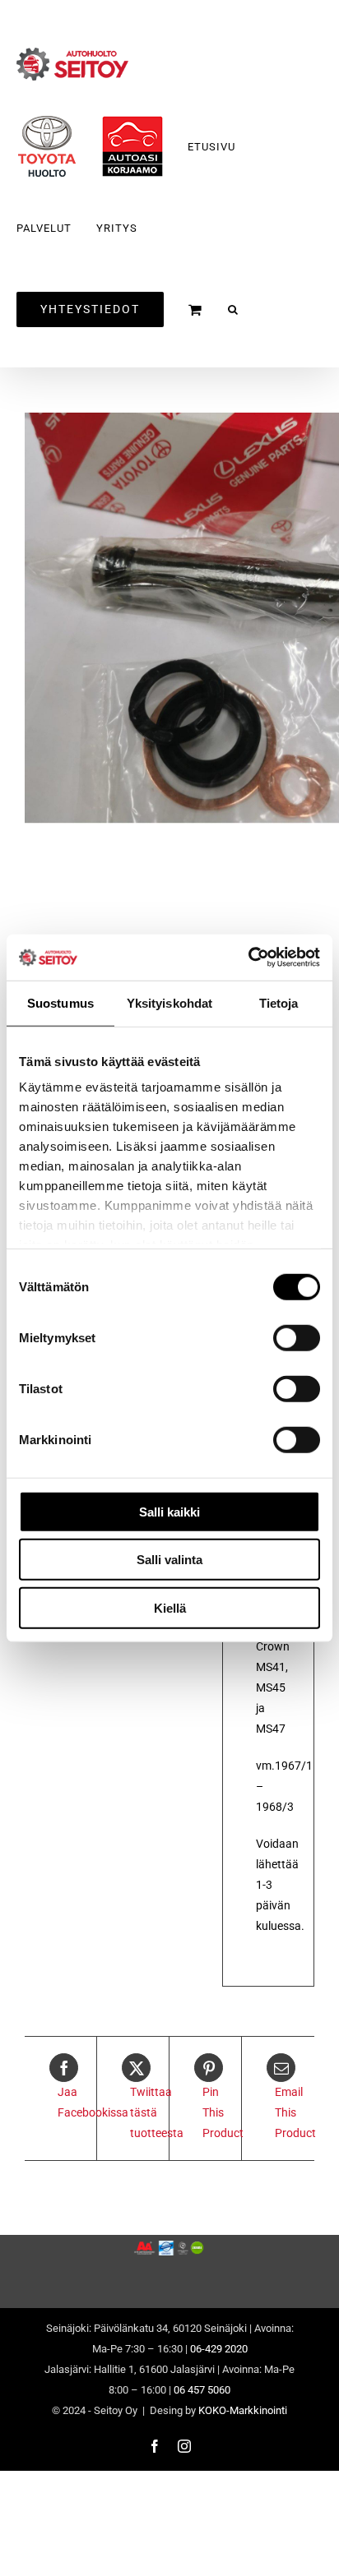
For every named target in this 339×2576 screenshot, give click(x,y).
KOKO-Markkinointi (243, 2410)
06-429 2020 (219, 2349)
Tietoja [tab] (279, 1002)
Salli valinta (169, 1560)
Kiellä (170, 1607)
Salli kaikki (169, 1511)
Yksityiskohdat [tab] (169, 1002)
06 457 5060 (202, 2390)
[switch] (297, 1337)
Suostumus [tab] (60, 1002)
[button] (233, 309)
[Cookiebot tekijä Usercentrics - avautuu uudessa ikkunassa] (248, 958)
